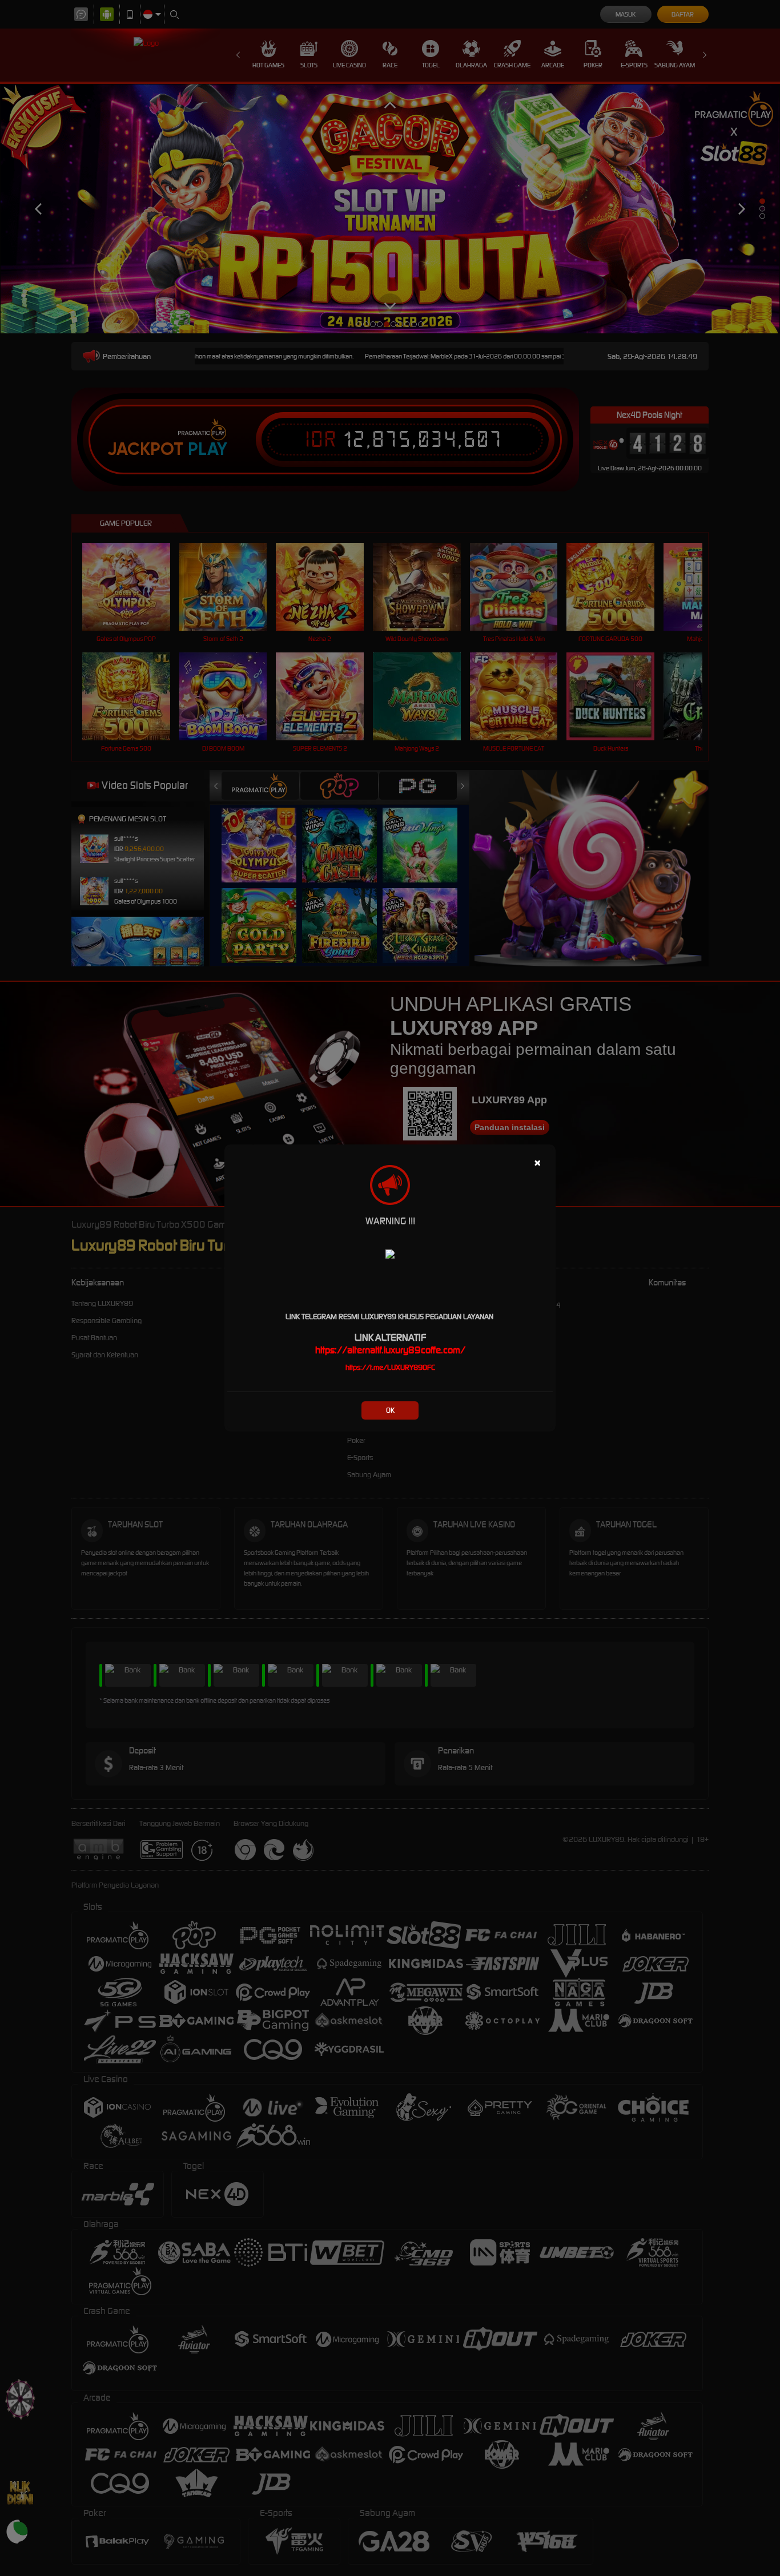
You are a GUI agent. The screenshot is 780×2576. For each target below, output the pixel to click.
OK (390, 1410)
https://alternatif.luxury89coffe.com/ (390, 1350)
